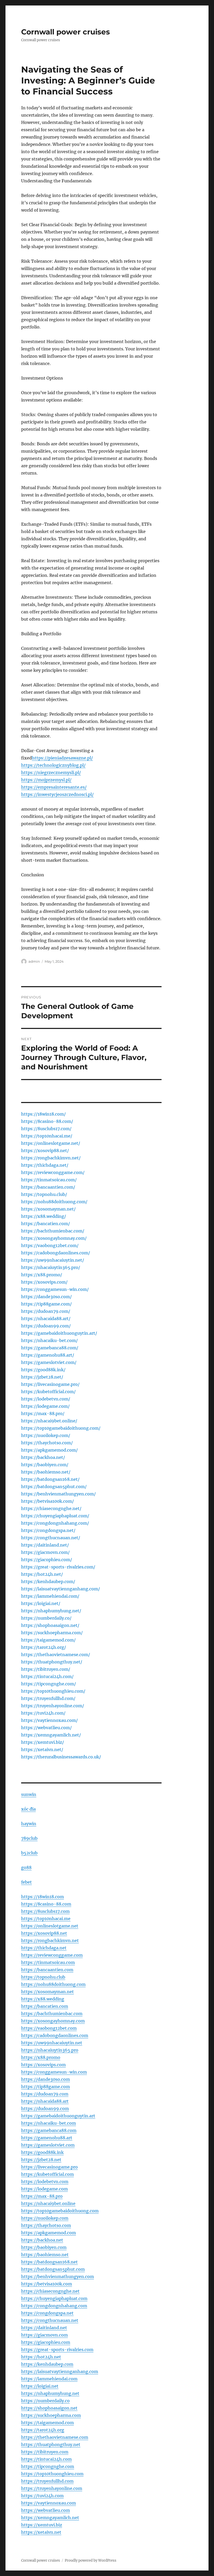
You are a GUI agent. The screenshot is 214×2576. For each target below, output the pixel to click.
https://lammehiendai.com (49, 2379)
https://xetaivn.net (41, 2532)
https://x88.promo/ (42, 1275)
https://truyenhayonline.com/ (53, 1706)
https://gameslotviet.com (48, 2145)
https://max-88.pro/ (43, 1413)
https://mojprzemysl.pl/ (46, 780)
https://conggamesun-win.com (54, 2072)
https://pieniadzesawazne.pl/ (62, 758)
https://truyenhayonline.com (52, 2488)
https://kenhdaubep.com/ (48, 1581)
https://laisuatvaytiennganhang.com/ (61, 1589)
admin (34, 961)
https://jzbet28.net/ (42, 1377)
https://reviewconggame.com (52, 1955)
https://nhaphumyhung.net (50, 2393)
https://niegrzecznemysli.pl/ (51, 772)
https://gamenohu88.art (47, 2138)
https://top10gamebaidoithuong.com (60, 2211)
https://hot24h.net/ (42, 1574)
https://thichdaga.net (44, 1948)
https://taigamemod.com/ (48, 1640)
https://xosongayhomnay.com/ (54, 1238)
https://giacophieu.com (46, 2342)
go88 (26, 1867)
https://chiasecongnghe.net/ (51, 1508)
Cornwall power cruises (66, 32)
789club (29, 1838)
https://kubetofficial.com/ (48, 1392)
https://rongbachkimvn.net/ (51, 1158)
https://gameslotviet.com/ (49, 1362)
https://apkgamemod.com (49, 2233)
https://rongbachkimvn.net (50, 1940)
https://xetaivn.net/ (42, 1750)
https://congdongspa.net (47, 2313)
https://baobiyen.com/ (45, 1465)
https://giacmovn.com (44, 2335)
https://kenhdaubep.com (47, 2364)
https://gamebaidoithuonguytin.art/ (59, 1333)
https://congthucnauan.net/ (51, 1538)
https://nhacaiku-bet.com (49, 2123)
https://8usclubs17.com (45, 1911)
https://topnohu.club (43, 1977)
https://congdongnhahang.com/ (55, 1523)
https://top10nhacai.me (46, 1919)
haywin (29, 1824)
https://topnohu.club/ (44, 1194)
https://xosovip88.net (44, 1933)
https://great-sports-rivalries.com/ (58, 1567)
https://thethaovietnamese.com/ (56, 1655)
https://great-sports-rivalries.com (57, 2350)
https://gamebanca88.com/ (50, 1348)
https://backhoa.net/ (43, 1457)
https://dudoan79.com (45, 2094)
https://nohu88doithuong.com (53, 1984)
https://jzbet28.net (41, 2160)
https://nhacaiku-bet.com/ (49, 1340)
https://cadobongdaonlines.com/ (56, 1253)
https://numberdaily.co (45, 2401)
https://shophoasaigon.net (49, 2408)
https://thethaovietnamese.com (55, 2437)
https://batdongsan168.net (49, 2262)
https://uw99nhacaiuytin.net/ (53, 1260)
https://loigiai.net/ (41, 1603)
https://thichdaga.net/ (45, 1165)
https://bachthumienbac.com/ (53, 1231)
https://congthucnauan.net (50, 2320)
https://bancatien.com (45, 2006)
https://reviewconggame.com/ (53, 1172)
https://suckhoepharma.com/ (52, 1633)
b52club (29, 1853)
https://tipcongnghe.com (48, 2466)
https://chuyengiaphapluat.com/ (55, 1516)
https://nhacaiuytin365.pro (50, 2050)
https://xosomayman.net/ (48, 1209)
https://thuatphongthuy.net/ (52, 1662)
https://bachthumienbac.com (52, 2014)
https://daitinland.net (44, 2328)
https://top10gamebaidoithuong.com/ (61, 1428)
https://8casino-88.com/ (47, 1121)
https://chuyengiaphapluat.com (54, 2298)
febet (26, 1882)
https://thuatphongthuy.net (51, 2445)
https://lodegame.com (44, 2189)
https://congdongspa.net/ (48, 1530)
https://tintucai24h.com (46, 2459)
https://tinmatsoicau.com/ (49, 1180)
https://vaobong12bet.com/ (50, 1245)
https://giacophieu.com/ (47, 1560)
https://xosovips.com (43, 2065)
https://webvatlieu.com (46, 2510)
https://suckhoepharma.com (51, 2415)
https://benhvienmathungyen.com (58, 2277)
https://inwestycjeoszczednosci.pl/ (57, 794)
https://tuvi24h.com (42, 2496)
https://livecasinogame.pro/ (50, 1384)
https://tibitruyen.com (45, 2452)
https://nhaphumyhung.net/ (51, 1611)
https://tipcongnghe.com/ (49, 1684)
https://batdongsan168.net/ (50, 1479)
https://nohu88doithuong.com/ (54, 1202)
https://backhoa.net (42, 2240)
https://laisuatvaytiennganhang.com (60, 2371)
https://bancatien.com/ (46, 1224)
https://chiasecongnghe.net (50, 2291)
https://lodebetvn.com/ (46, 1399)
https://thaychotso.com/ (47, 1443)
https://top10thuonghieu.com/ (53, 1691)
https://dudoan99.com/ (46, 1326)
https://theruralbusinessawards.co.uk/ (61, 1757)
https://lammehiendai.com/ (50, 1596)
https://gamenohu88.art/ (48, 1355)
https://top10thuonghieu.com (52, 2474)
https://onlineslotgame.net (50, 1926)
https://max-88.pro (42, 2196)
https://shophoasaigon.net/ (50, 1625)
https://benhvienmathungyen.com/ (58, 1494)
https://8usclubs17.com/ (46, 1129)
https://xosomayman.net (47, 1992)
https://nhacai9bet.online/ (49, 1421)
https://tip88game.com (46, 2087)
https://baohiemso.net (45, 2255)
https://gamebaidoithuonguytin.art (58, 2116)
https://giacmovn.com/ (45, 1552)
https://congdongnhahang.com (54, 2306)
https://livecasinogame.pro (49, 2167)
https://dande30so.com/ (46, 1297)
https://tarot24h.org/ (44, 1647)
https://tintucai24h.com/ (47, 1676)
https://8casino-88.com (46, 1904)
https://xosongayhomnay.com (53, 2021)
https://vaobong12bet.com (49, 2028)
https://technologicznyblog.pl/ (53, 765)
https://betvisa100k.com (47, 2284)
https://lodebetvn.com (45, 2182)
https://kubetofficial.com (47, 2174)
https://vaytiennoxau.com (49, 2503)
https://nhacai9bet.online (48, 2203)
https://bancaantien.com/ (48, 1187)
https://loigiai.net (40, 2386)
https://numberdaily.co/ (46, 1618)
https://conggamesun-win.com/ (55, 1289)
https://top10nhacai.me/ (47, 1136)
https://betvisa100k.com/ (47, 1501)
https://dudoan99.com (45, 2108)
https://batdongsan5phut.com (53, 2269)
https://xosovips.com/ (44, 1282)
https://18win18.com (43, 1897)
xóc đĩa (28, 1809)
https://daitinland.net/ (45, 1545)
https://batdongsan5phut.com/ (54, 1487)
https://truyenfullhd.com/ (48, 1698)
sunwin (29, 1794)
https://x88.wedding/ (44, 1216)
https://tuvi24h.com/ (43, 1713)
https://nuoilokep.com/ (46, 1435)
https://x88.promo (41, 2057)
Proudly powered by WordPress (91, 2560)
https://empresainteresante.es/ (54, 787)
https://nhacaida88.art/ (46, 1319)
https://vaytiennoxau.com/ (49, 1720)
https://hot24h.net (41, 2357)
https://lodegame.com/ (45, 1406)
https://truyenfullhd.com (47, 2481)
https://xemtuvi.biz (42, 2525)
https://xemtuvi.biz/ (43, 1742)
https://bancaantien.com (47, 1970)
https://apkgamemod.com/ (49, 1450)
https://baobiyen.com (44, 2247)
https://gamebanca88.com (49, 2130)
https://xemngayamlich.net (50, 2518)
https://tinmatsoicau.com (48, 1962)
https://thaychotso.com (46, 2225)
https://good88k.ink (42, 2152)
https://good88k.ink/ (43, 1370)
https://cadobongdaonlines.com (55, 2035)
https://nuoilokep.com (45, 2218)
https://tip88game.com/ (46, 1304)
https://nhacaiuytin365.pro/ (51, 1267)
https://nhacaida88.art (45, 2101)
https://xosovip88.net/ (45, 1151)
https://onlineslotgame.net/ (51, 1143)
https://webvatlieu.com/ (46, 1728)
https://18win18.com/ (43, 1114)
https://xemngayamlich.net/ (51, 1735)
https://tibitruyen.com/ (46, 1669)
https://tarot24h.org (43, 2430)
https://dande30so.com (46, 2079)
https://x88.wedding (43, 1999)
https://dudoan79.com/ (46, 1311)
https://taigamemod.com (47, 2423)
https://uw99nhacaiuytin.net (52, 2043)
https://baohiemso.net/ (46, 1472)
